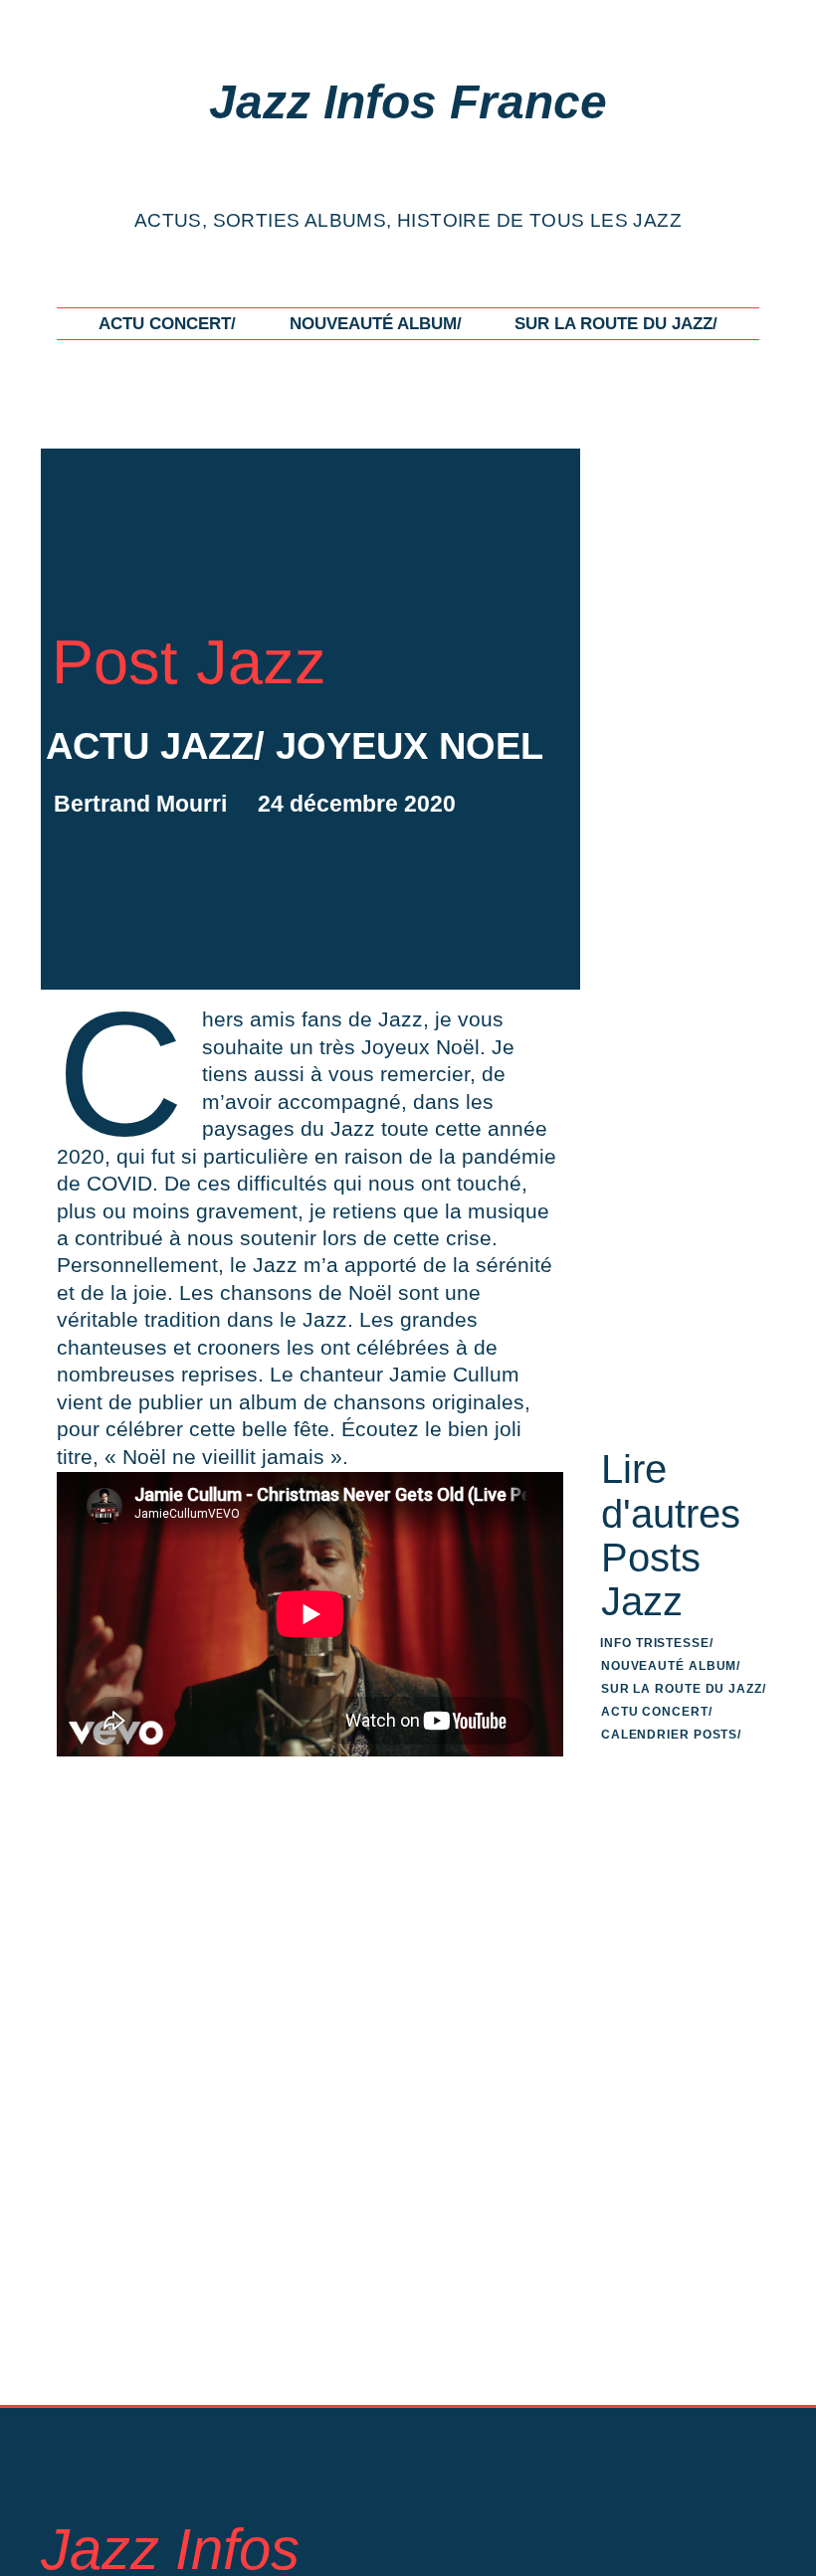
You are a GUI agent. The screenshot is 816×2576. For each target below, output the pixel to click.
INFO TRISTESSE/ (657, 1643)
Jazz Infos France (408, 102)
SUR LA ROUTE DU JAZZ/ (616, 323)
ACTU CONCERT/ (167, 323)
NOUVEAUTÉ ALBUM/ (376, 323)
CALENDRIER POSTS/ (671, 1735)
